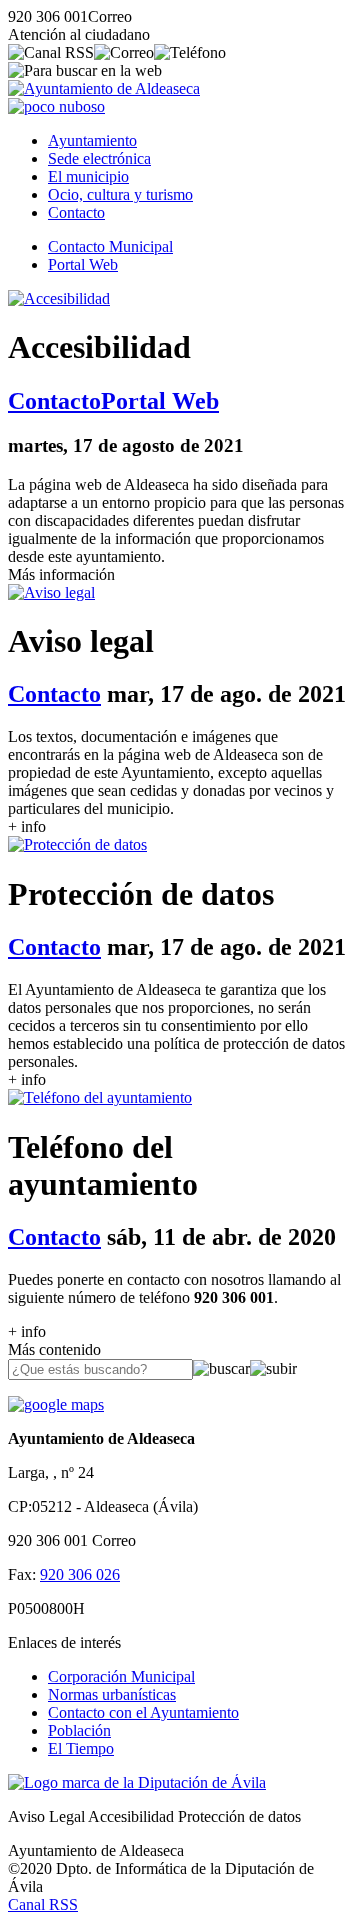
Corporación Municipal (121, 1676)
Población (79, 1730)
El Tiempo (81, 1748)
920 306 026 (80, 1574)
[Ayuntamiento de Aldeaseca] (104, 88)
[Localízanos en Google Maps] (56, 1404)
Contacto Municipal (110, 246)
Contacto (76, 212)
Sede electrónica (99, 158)
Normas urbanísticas (112, 1694)
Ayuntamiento (92, 140)
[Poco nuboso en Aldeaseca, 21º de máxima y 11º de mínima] (56, 106)
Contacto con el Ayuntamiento (143, 1712)
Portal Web (83, 264)
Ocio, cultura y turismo (120, 194)
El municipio (88, 176)
